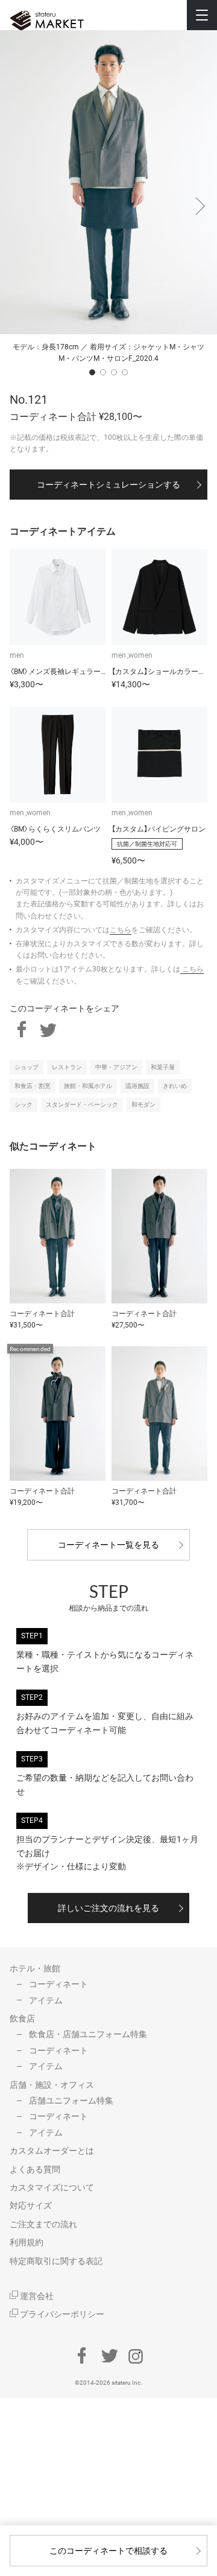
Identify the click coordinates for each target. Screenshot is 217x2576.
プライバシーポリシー (61, 2314)
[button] (199, 200)
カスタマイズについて (52, 2187)
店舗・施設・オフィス (52, 2085)
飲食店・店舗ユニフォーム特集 (88, 2034)
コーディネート (58, 1984)
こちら (121, 930)
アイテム (46, 2000)
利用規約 (27, 2242)
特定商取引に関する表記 (56, 2261)
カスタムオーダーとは (52, 2151)
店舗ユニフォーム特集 (71, 2101)
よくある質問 (35, 2169)
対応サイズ (31, 2206)
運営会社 (36, 2296)
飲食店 (22, 2018)
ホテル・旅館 (35, 1968)
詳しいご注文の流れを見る (108, 1908)
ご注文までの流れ (43, 2224)
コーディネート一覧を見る (108, 1545)
